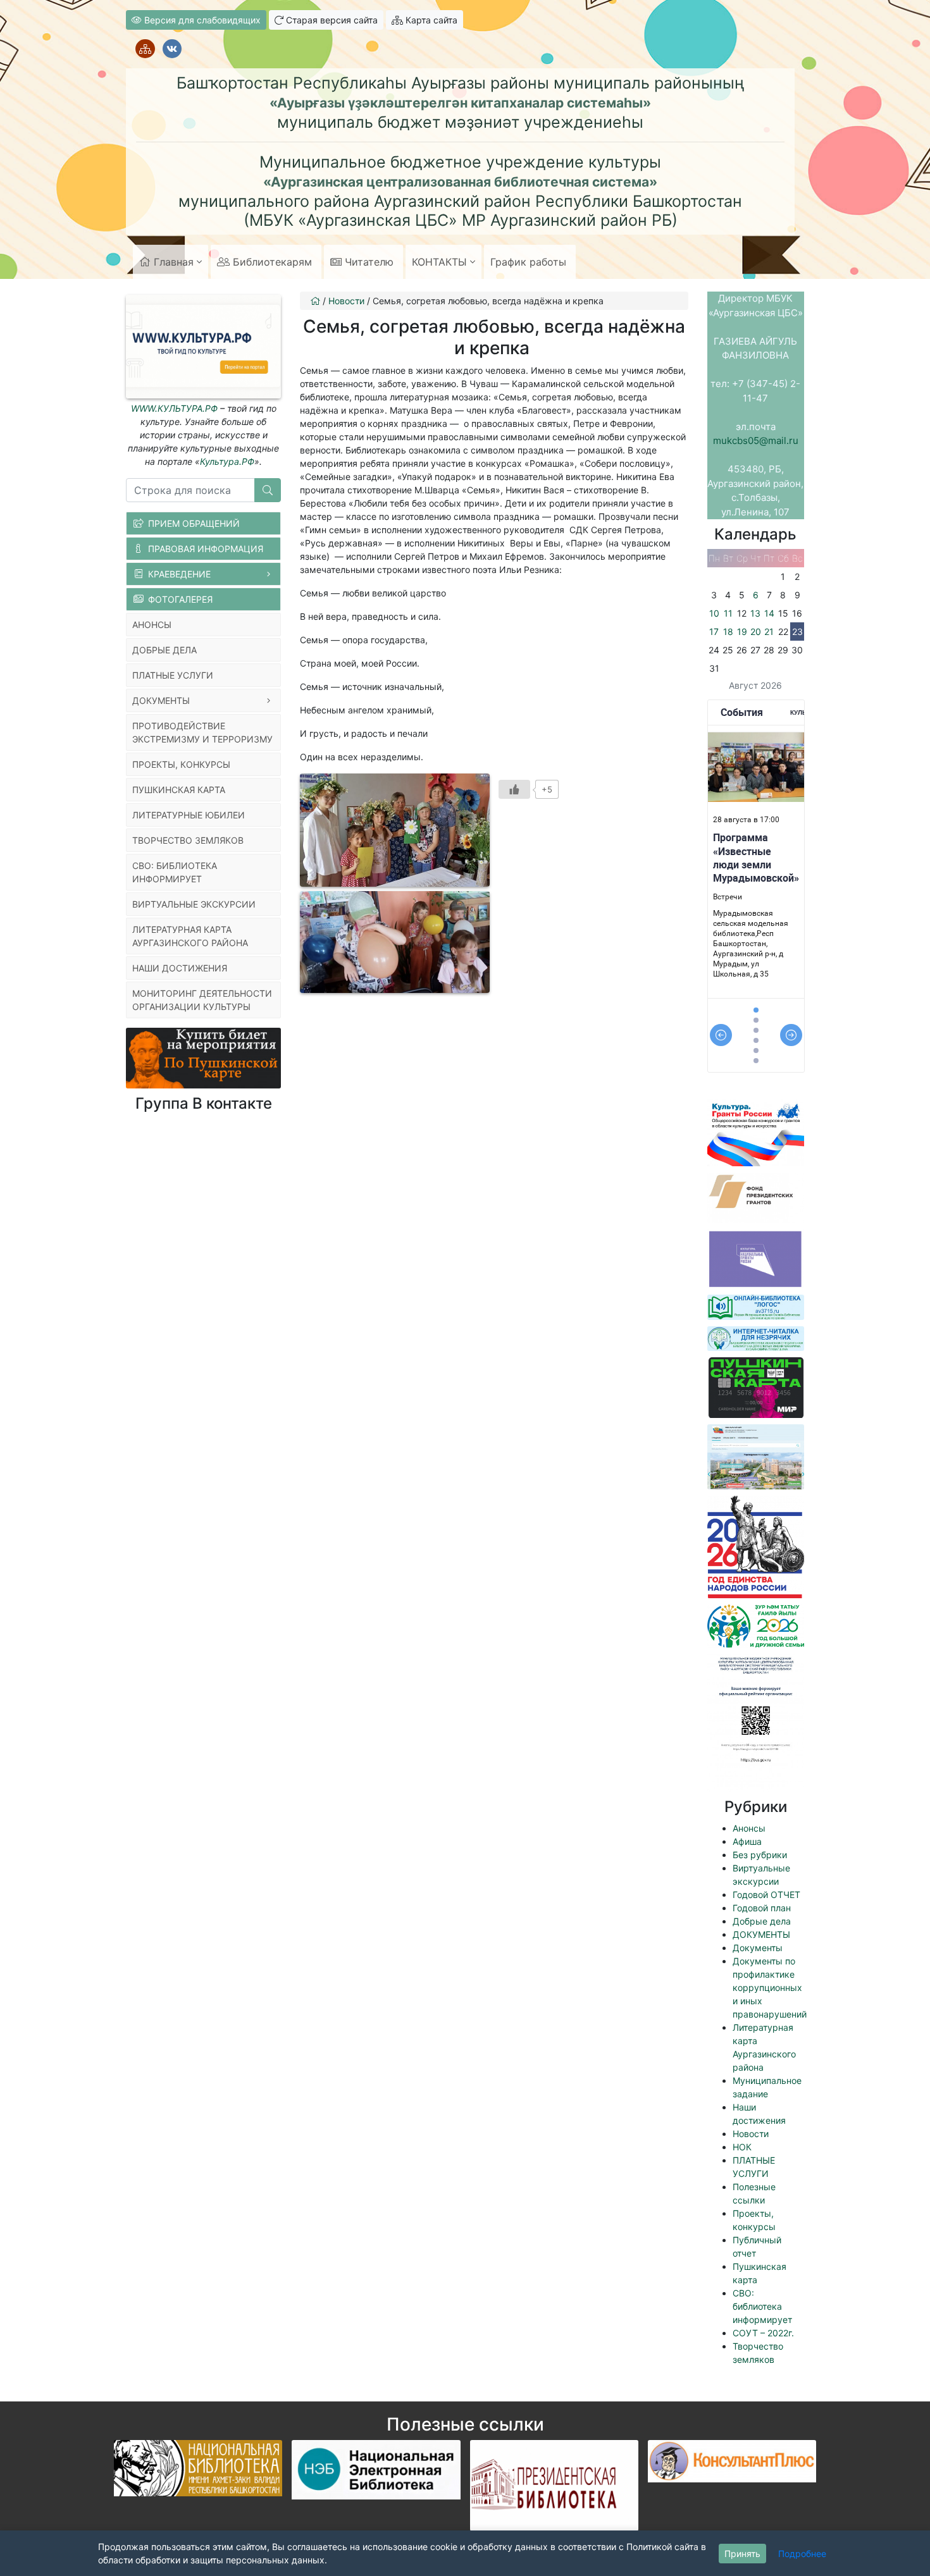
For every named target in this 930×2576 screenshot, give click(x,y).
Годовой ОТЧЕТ (766, 1895)
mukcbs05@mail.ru (756, 441)
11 (728, 613)
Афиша (747, 1841)
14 (769, 613)
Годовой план (762, 1908)
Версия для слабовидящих (201, 20)
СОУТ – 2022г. (763, 2333)
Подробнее (802, 2554)
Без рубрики (760, 1855)
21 (769, 632)
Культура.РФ (227, 461)
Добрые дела (762, 1921)
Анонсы (749, 1828)
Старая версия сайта (331, 20)
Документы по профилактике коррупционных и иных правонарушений (770, 1987)
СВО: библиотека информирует (762, 2306)
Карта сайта (430, 20)
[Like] (514, 789)
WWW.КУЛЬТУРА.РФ (174, 408)
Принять (742, 2554)
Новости (751, 2134)
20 (756, 632)
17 (714, 632)
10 (714, 613)
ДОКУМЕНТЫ (761, 1934)
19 (742, 632)
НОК (742, 2147)
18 (728, 632)
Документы (758, 1948)
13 (755, 613)
